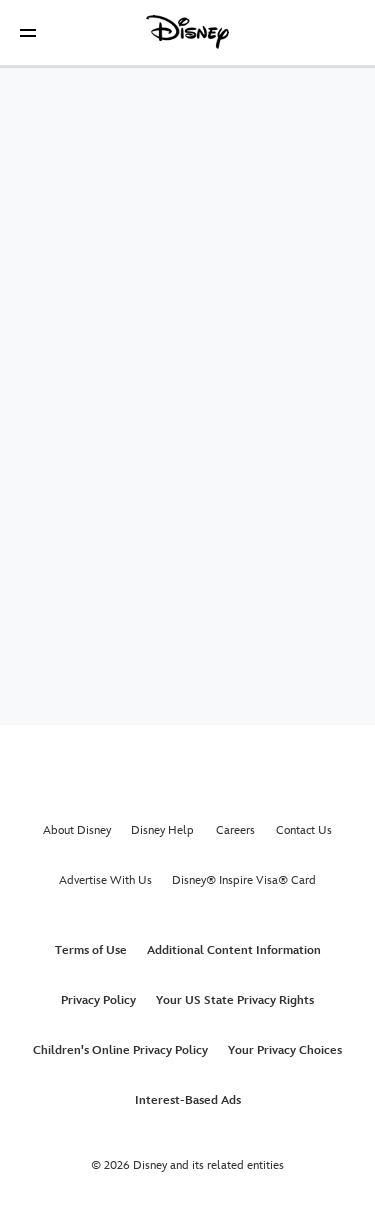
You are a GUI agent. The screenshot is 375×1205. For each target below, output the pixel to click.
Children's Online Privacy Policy (120, 1050)
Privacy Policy (98, 1000)
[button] (28, 32)
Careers (235, 830)
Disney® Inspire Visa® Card (244, 880)
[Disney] (188, 32)
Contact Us (304, 830)
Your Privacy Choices (285, 1050)
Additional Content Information (234, 950)
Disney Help (162, 830)
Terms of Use (91, 950)
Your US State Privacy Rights (235, 1000)
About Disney (77, 830)
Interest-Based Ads (188, 1100)
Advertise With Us (105, 880)
